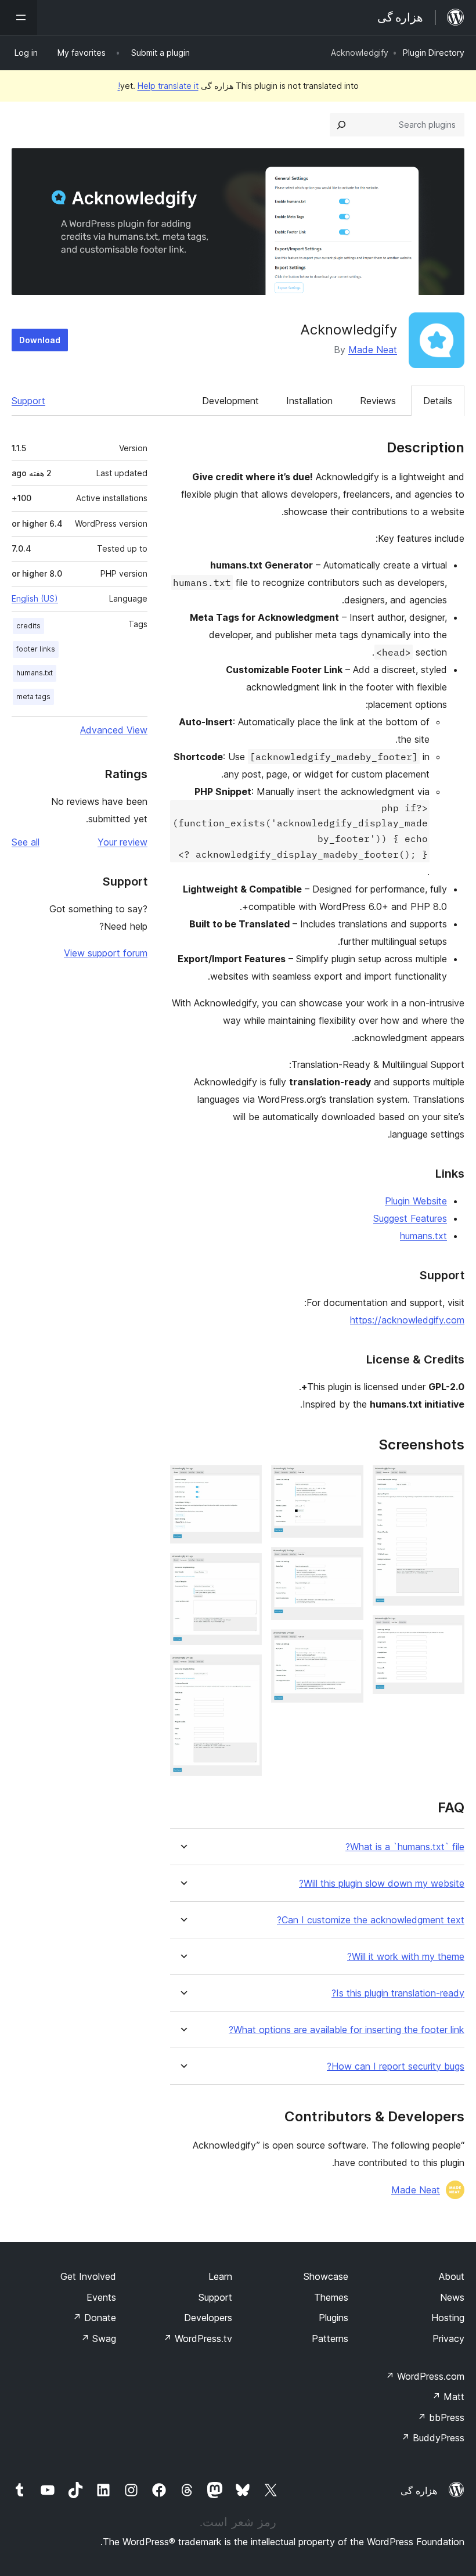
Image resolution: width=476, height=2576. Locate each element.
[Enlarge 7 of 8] (246, 1568)
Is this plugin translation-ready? (398, 1993)
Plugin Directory (434, 53)
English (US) (35, 598)
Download (40, 340)
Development (230, 401)
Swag (98, 2338)
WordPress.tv (198, 2338)
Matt (448, 2397)
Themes (331, 2297)
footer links (36, 649)
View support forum (106, 953)
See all (26, 842)
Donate (94, 2318)
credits (28, 626)
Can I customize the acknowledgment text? (371, 1920)
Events (101, 2297)
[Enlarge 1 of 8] (449, 1481)
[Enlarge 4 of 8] (348, 1563)
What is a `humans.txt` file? (405, 1847)
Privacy (448, 2338)
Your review (122, 842)
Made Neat (373, 350)
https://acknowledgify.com (407, 1320)
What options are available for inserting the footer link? (347, 2030)
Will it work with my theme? (406, 1957)
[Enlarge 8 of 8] (246, 1670)
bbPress (441, 2417)
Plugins (333, 2318)
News (452, 2297)
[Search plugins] (341, 125)
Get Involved (88, 2276)
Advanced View (114, 730)
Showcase (326, 2276)
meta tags (33, 697)
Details (438, 401)
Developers (208, 2318)
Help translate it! (158, 86)
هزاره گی (419, 2491)
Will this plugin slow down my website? (382, 1884)
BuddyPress (433, 2438)
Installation (309, 401)
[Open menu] (19, 17)
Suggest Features (410, 1218)
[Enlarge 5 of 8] (348, 1645)
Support (28, 401)
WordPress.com (425, 2376)
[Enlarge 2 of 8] (449, 1631)
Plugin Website (416, 1201)
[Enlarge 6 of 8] (246, 1481)
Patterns (330, 2338)
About (452, 2276)
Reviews (378, 401)
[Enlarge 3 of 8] (348, 1481)
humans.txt (423, 1236)
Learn (220, 2276)
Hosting (448, 2318)
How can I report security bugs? (396, 2066)
